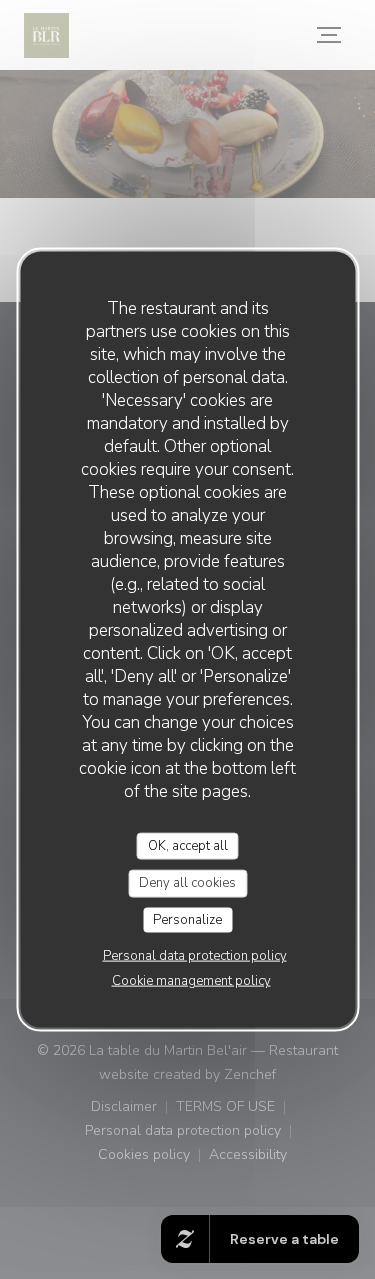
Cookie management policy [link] (191, 981)
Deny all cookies (187, 883)
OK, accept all (188, 845)
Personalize (187, 919)
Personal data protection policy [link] (195, 956)
